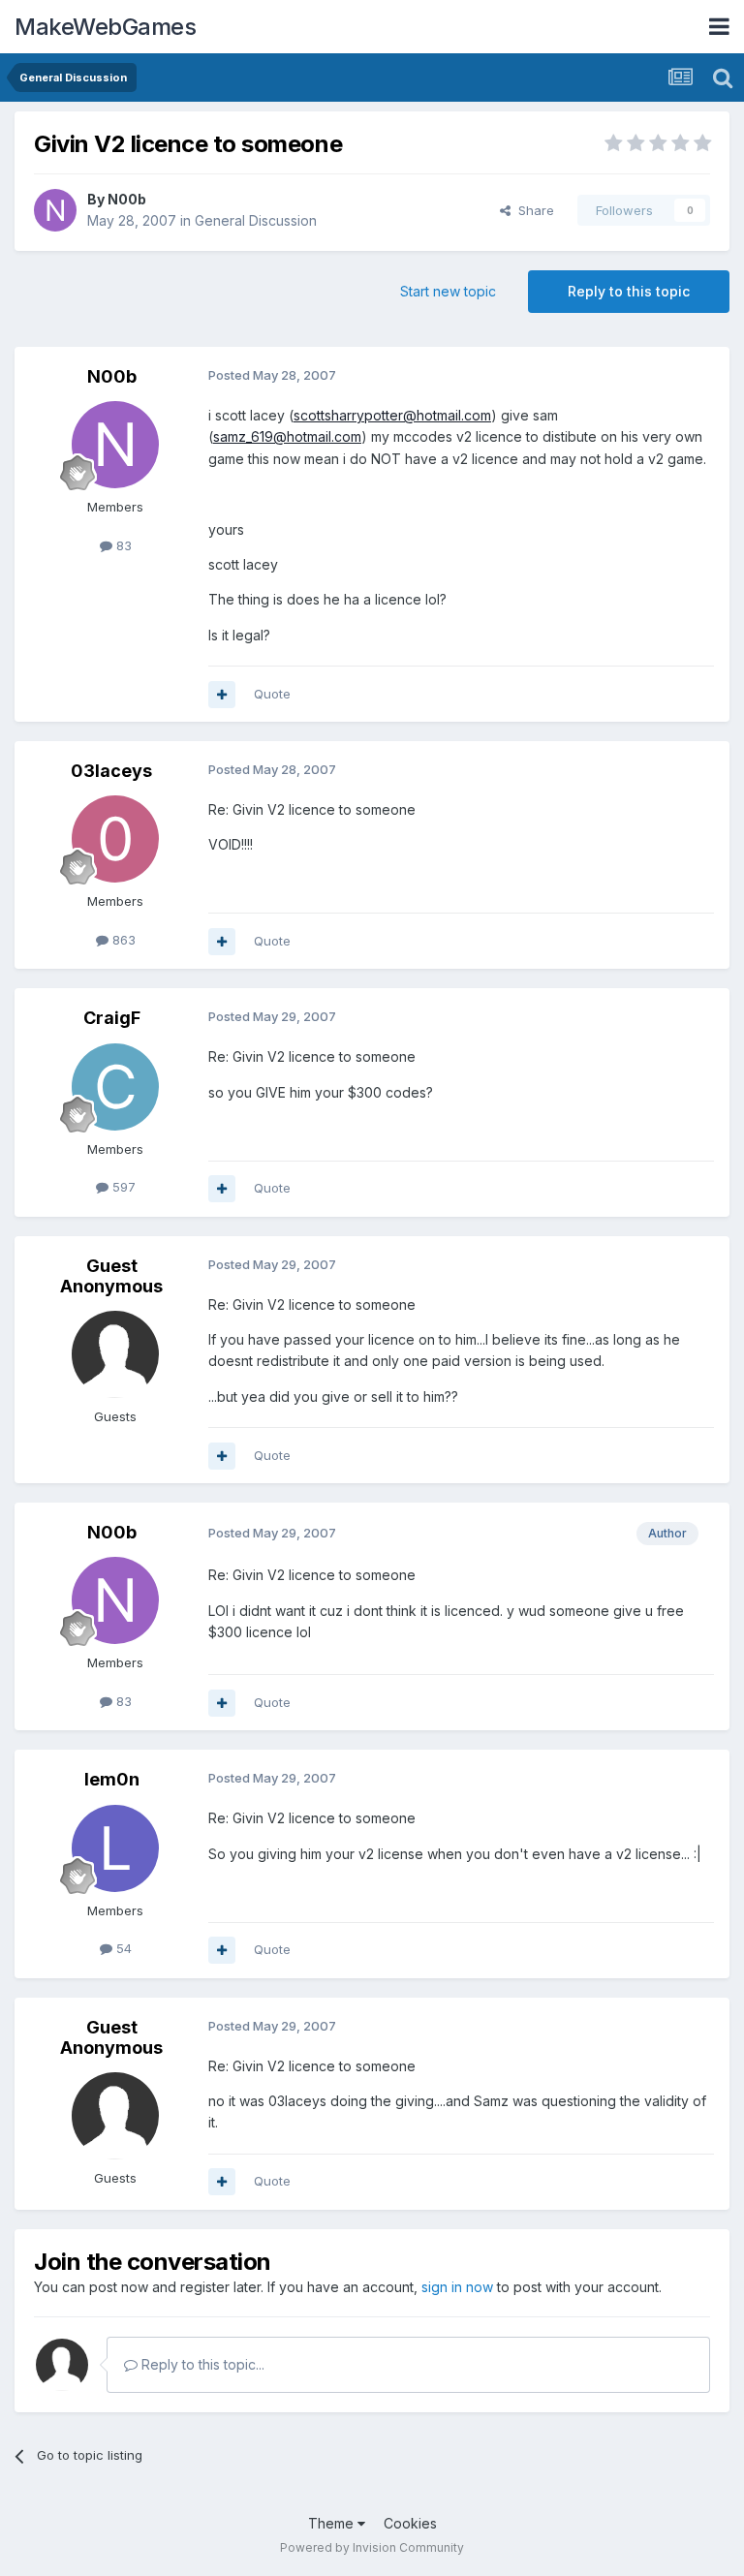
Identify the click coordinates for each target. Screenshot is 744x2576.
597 (122, 1187)
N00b (127, 199)
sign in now (457, 2287)
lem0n (112, 1779)
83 (122, 545)
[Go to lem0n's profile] (115, 1848)
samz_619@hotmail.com (287, 436)
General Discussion (256, 220)
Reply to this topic (629, 291)
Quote (272, 694)
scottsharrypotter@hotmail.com (392, 415)
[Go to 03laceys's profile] (115, 839)
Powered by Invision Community (372, 2547)
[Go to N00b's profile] (55, 210)
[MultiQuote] (222, 695)
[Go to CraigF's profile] (115, 1087)
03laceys (111, 771)
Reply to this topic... (201, 2364)
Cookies (410, 2523)
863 (122, 940)
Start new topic (448, 291)
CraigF (112, 1018)
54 (122, 1948)
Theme (333, 2523)
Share (532, 210)
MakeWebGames (105, 27)
